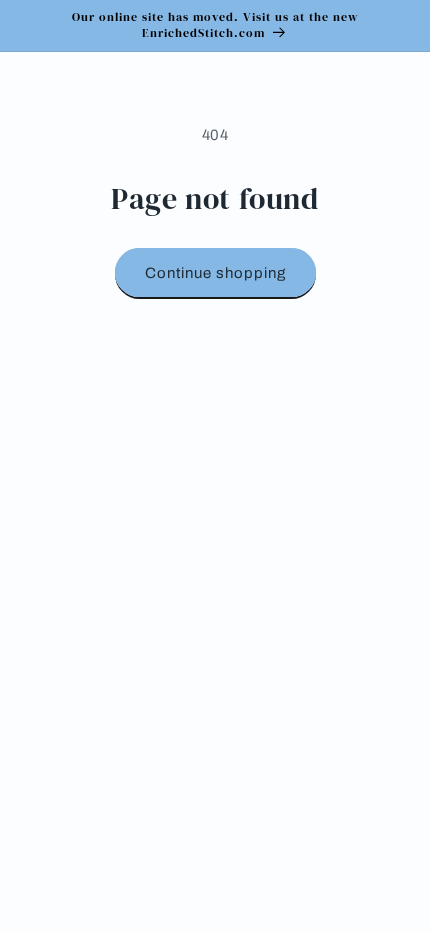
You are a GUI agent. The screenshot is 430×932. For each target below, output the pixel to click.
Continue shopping (215, 273)
